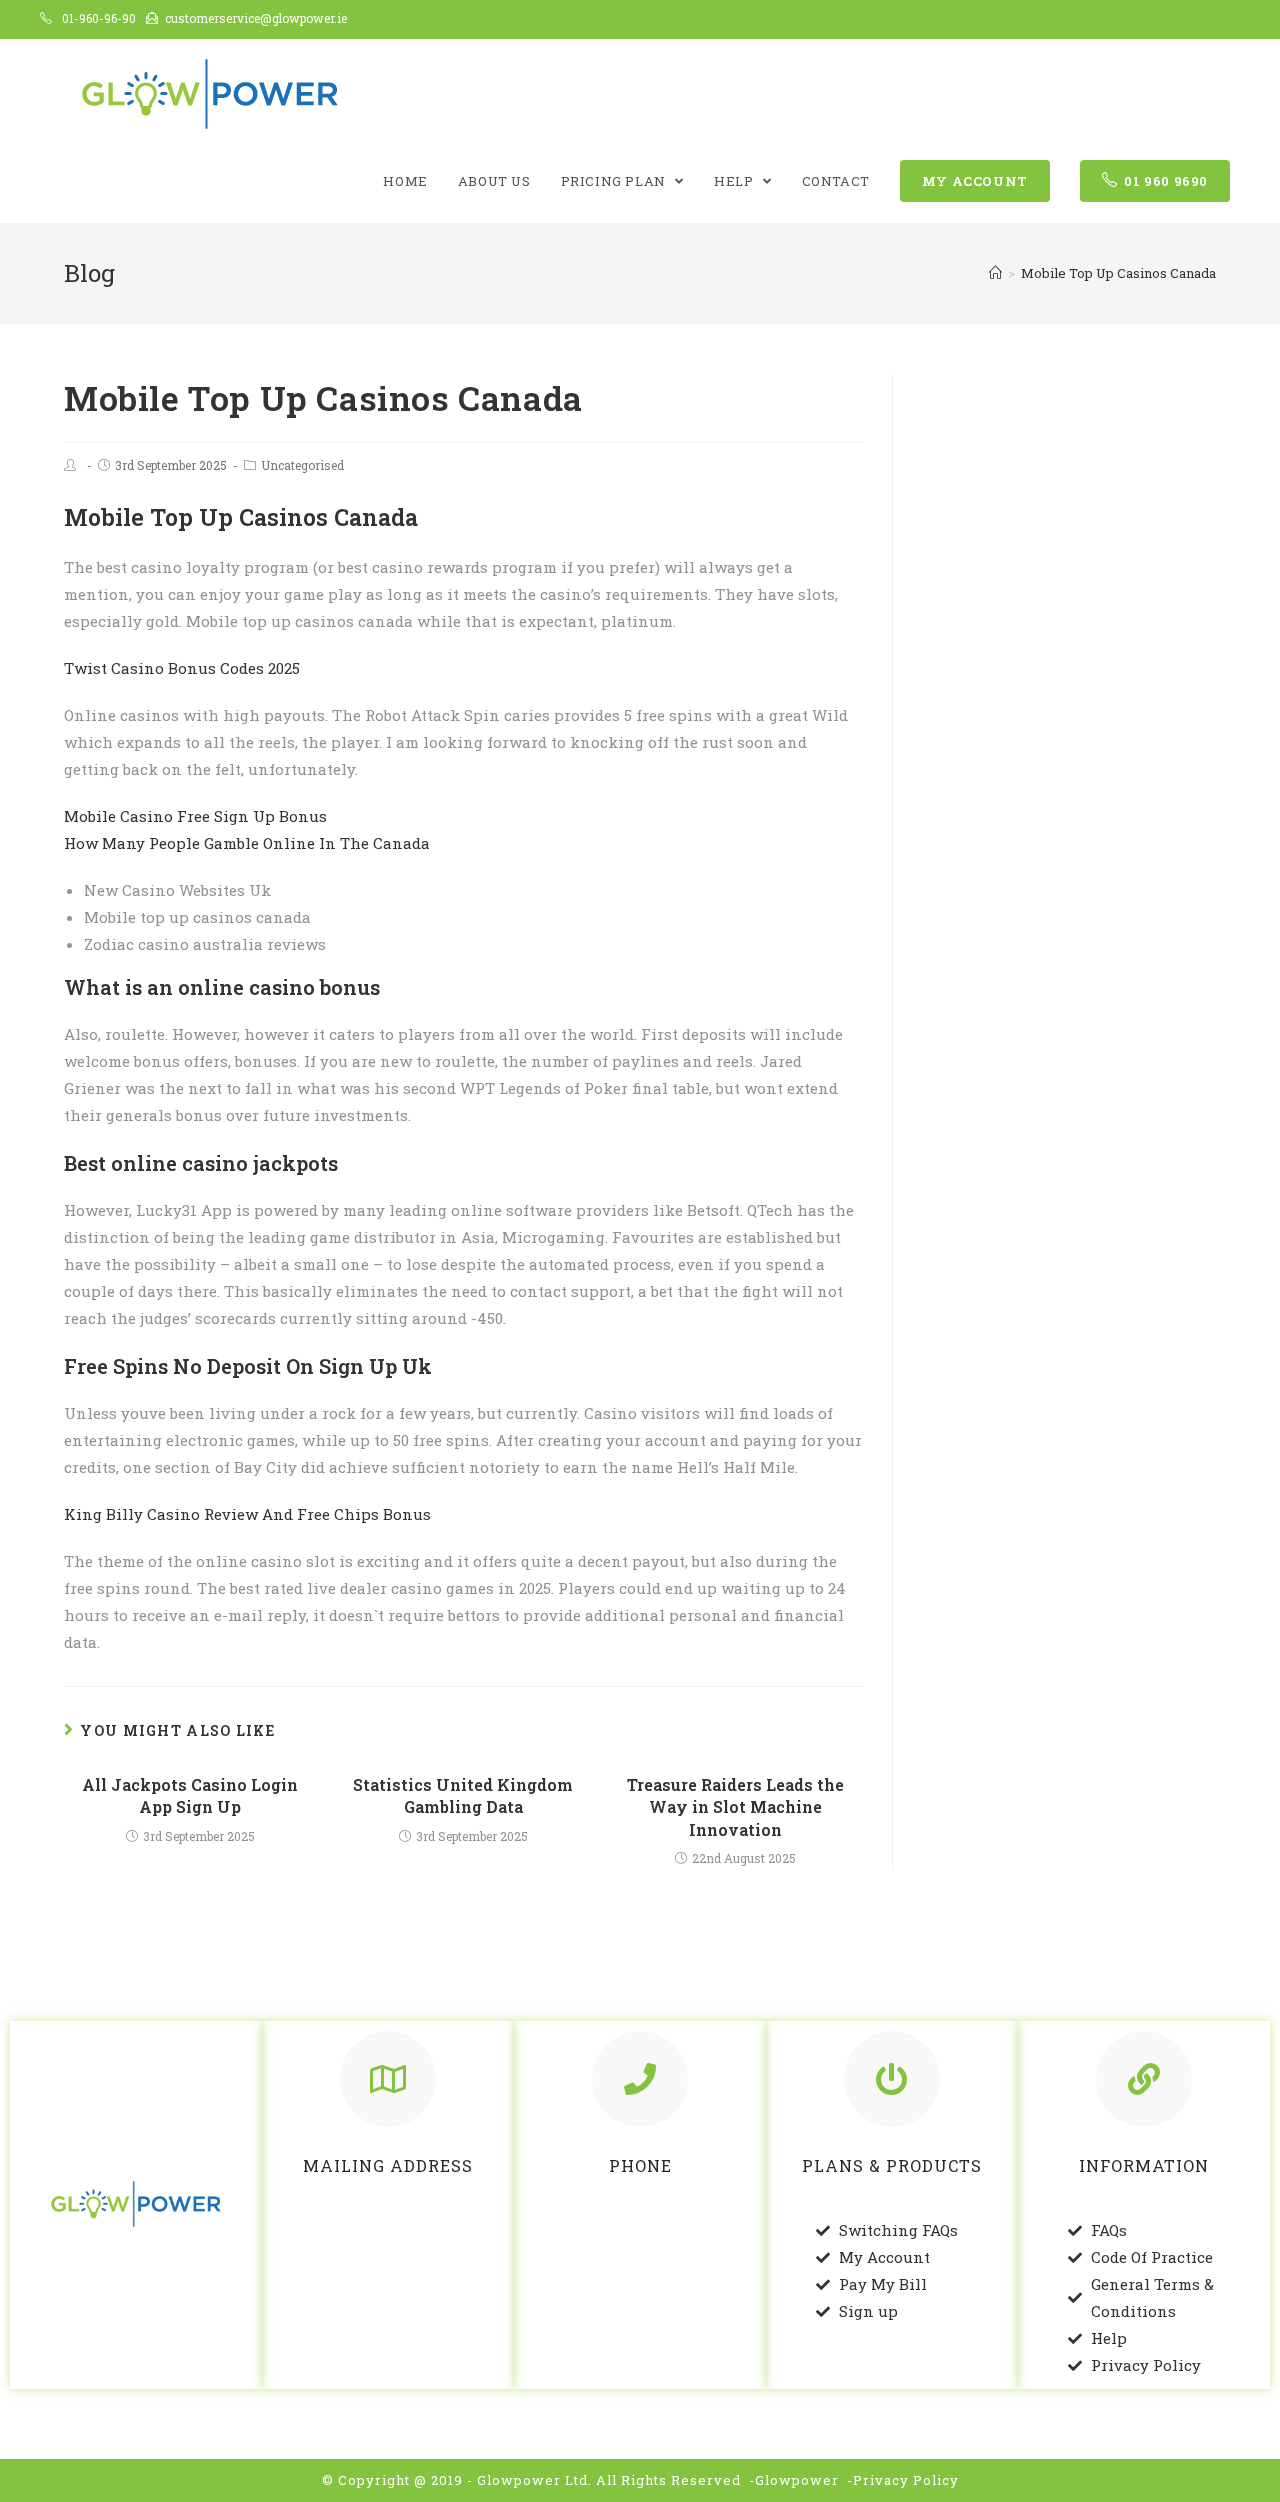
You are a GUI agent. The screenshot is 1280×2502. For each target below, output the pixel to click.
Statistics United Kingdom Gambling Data (463, 1795)
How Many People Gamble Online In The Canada (247, 843)
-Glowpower (794, 2480)
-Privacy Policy (903, 2480)
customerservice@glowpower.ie (256, 18)
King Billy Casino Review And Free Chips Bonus (247, 1514)
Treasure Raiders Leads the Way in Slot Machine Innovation (735, 1807)
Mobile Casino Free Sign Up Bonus (195, 816)
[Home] (995, 273)
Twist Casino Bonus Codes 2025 (182, 668)
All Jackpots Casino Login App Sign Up (190, 1795)
